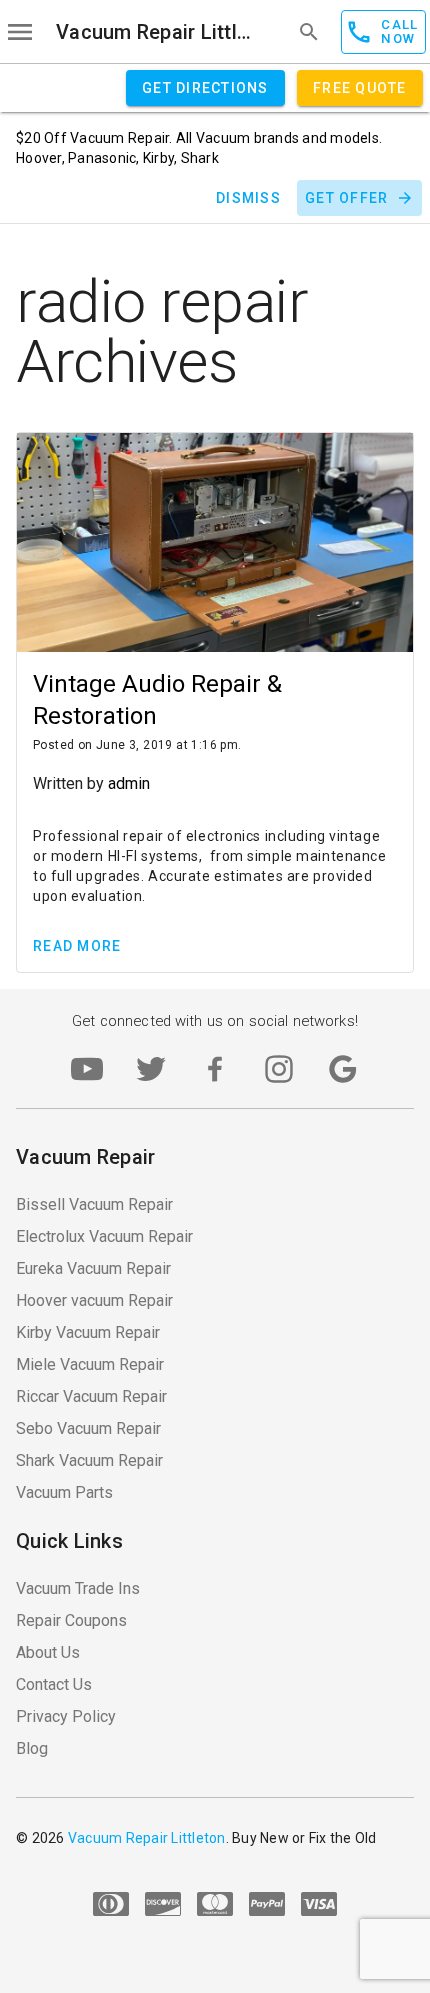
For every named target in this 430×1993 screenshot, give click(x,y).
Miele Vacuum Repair (90, 1364)
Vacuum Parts (64, 1492)
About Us (48, 1652)
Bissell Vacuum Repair (94, 1204)
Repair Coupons (71, 1620)
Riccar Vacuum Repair (91, 1396)
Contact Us (54, 1684)
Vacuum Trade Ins (78, 1588)
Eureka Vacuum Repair (93, 1268)
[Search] (309, 32)
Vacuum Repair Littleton (158, 32)
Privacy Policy (66, 1716)
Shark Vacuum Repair (89, 1460)
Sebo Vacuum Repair (88, 1428)
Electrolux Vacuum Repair (104, 1236)
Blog (32, 1748)
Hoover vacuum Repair (94, 1300)
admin (129, 783)
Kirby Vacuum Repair (88, 1332)
